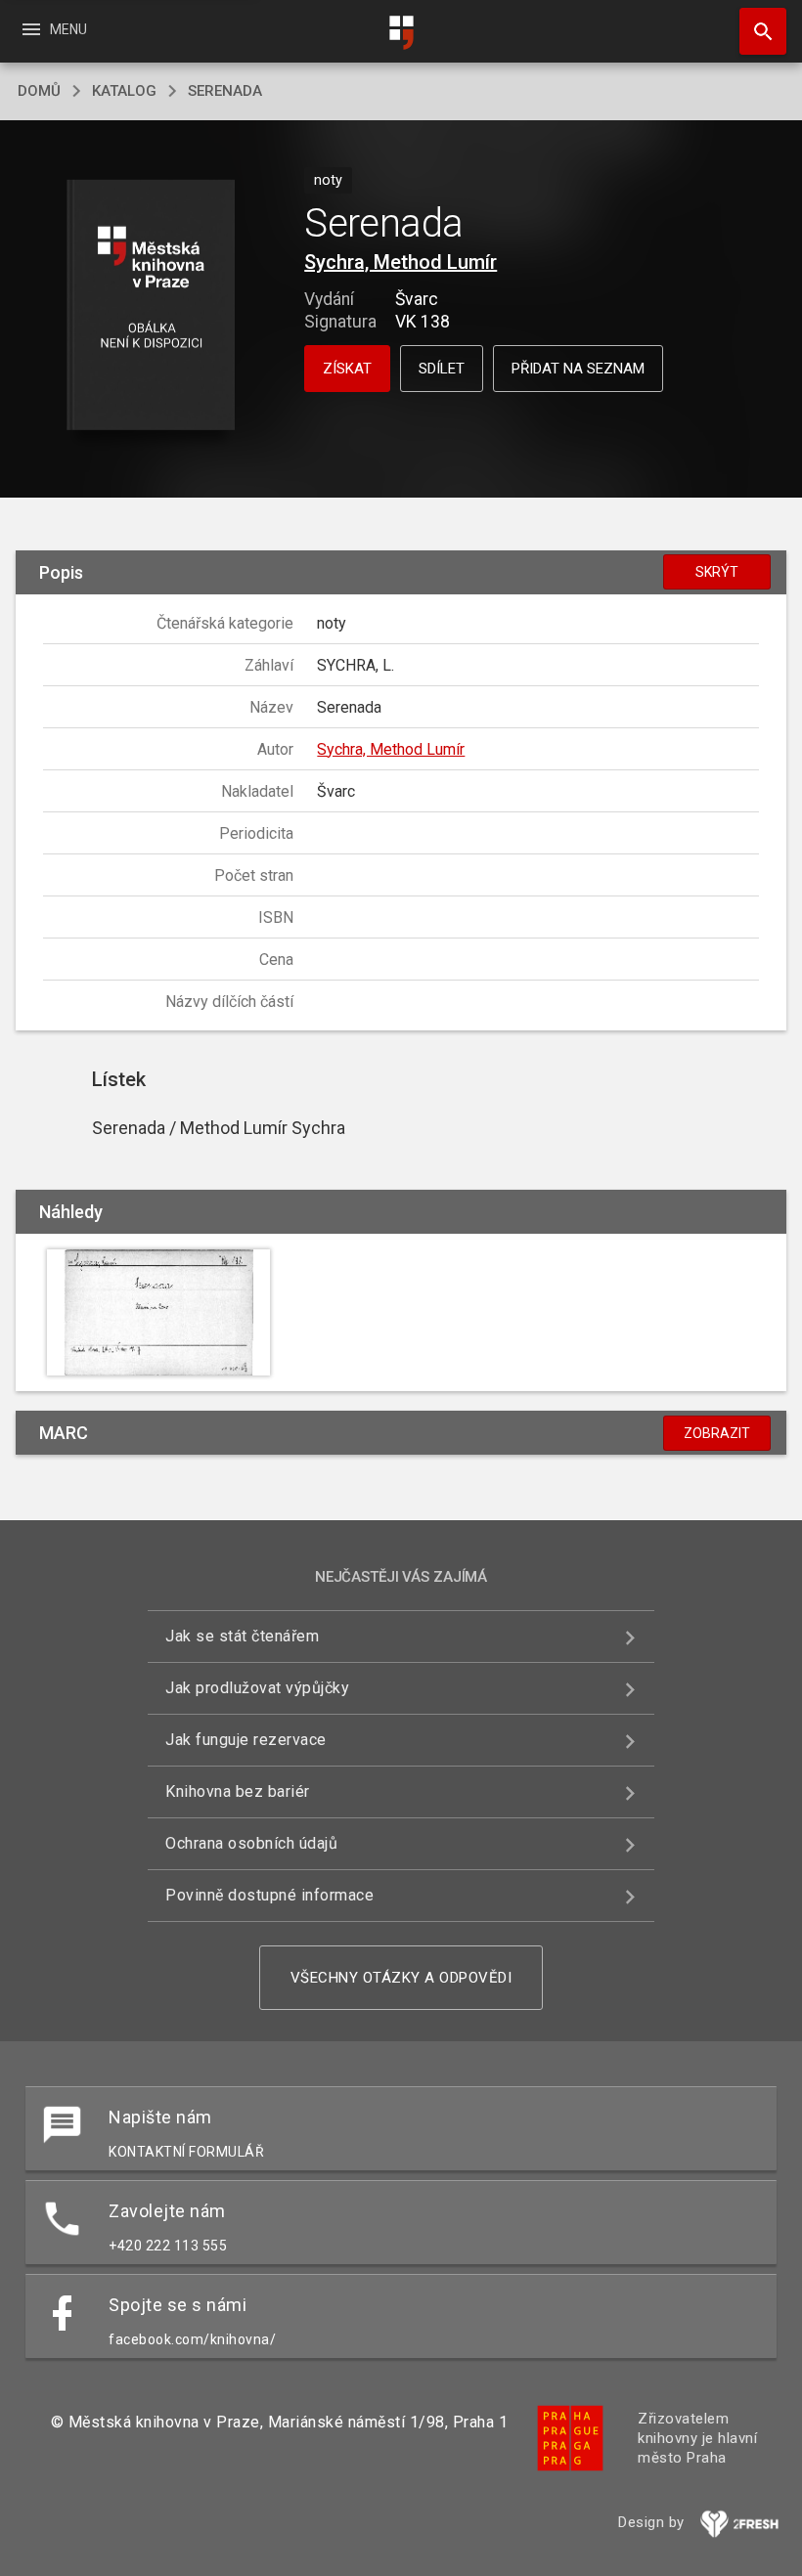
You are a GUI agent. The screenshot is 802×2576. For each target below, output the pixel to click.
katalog (124, 91)
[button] (150, 306)
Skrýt (717, 572)
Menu (53, 29)
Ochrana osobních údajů (251, 1843)
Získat (347, 369)
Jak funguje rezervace (246, 1740)
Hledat (756, 31)
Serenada (225, 91)
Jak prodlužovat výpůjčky (257, 1688)
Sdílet (442, 369)
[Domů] (401, 33)
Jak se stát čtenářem (242, 1636)
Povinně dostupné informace (269, 1895)
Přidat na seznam (578, 369)
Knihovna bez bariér (238, 1791)
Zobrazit (717, 1433)
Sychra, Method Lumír (401, 262)
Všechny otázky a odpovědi (401, 1978)
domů (39, 91)
